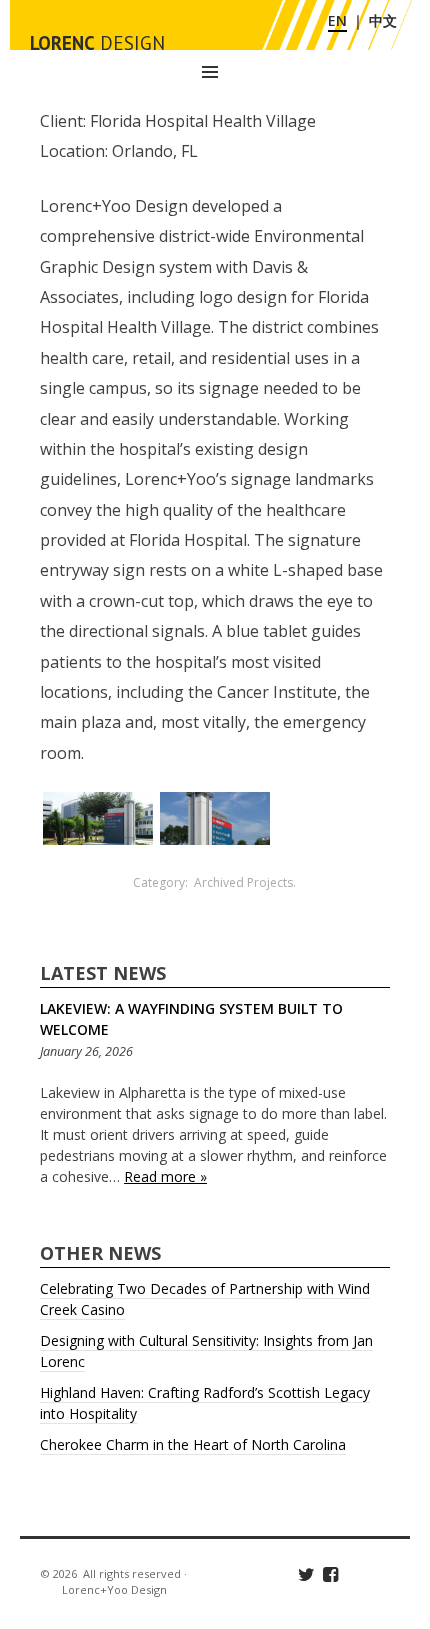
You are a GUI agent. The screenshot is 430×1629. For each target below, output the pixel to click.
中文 (383, 20)
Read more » (165, 1176)
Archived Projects (243, 882)
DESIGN (97, 43)
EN (337, 20)
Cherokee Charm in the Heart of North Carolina (193, 1444)
